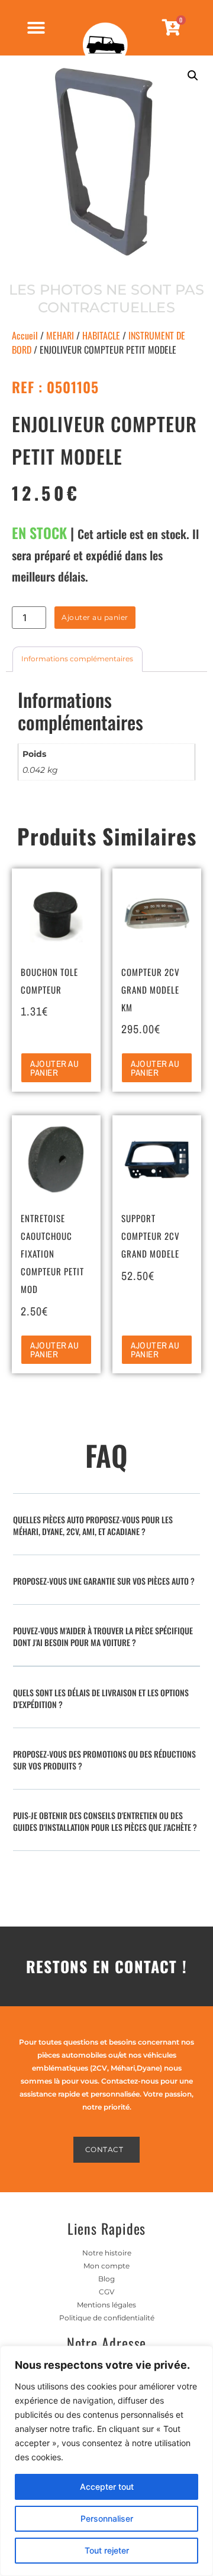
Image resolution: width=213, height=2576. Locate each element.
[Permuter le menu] (36, 28)
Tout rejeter (107, 2550)
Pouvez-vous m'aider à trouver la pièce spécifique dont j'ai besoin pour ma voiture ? (103, 1636)
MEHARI (60, 335)
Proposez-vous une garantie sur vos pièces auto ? (104, 1581)
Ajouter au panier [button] (54, 1068)
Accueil (25, 335)
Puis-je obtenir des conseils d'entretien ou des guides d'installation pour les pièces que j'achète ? (105, 1821)
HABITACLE (101, 335)
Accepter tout (107, 2487)
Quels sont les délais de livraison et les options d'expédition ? (101, 1698)
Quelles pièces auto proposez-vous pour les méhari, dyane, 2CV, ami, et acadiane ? (93, 1525)
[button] (193, 76)
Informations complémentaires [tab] (77, 659)
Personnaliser (107, 2518)
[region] (106, 2461)
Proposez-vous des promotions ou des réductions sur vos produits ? (104, 1760)
